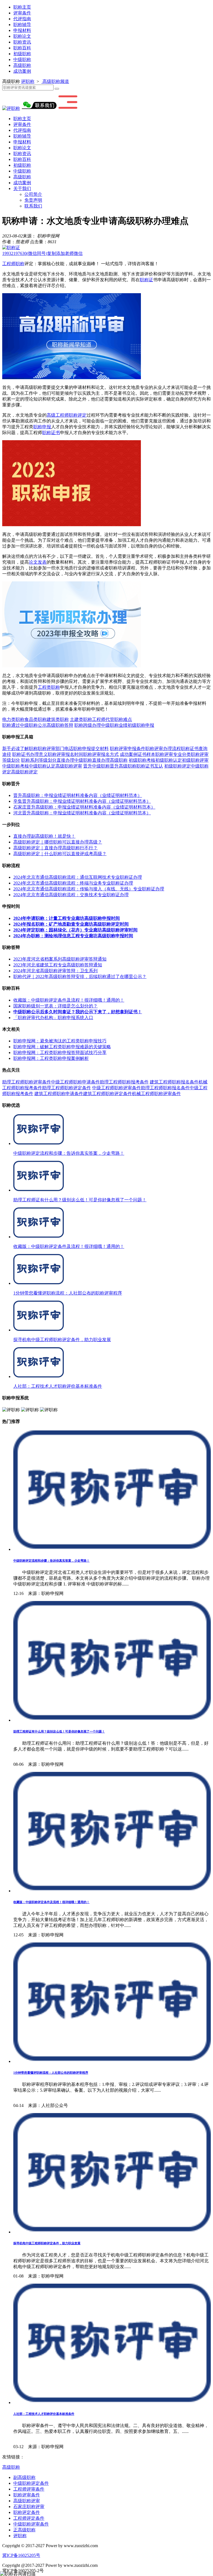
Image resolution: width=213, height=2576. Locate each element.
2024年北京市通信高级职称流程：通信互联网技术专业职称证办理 (78, 877)
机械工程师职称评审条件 (156, 1094)
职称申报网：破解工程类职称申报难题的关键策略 (62, 1047)
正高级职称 (24, 2530)
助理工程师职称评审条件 (27, 1082)
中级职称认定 (42, 766)
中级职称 (22, 59)
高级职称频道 (55, 81)
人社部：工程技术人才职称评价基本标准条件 (44, 2414)
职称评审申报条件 (128, 749)
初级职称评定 (177, 766)
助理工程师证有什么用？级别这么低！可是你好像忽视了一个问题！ (59, 1731)
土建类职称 (81, 719)
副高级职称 (24, 2477)
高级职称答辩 (60, 725)
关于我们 (22, 188)
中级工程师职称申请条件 (75, 1082)
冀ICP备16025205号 (21, 2555)
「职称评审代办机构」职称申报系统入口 (53, 1018)
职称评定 (78, 415)
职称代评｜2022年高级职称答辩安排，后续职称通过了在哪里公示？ (80, 977)
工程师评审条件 (29, 2489)
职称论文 (22, 36)
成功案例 (22, 71)
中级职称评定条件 (31, 2483)
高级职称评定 (24, 772)
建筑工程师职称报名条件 (174, 1082)
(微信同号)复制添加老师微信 (42, 253)
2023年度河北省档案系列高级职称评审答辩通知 (60, 959)
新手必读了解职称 (20, 749)
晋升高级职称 (123, 766)
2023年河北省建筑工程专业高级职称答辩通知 (58, 965)
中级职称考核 (16, 766)
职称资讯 (22, 42)
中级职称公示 (33, 725)
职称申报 (42, 427)
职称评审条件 (27, 2495)
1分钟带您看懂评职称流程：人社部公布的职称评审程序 (51, 2073)
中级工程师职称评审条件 (116, 1088)
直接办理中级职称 (74, 760)
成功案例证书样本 (138, 754)
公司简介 (33, 194)
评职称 (28, 81)
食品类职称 (35, 719)
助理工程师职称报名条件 (165, 1088)
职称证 (146, 280)
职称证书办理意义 (30, 754)
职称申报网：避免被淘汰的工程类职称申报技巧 (60, 1041)
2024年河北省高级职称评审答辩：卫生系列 (55, 971)
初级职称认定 (169, 760)
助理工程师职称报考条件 (124, 1082)
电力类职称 (13, 719)
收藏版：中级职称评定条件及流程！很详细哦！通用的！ (69, 1000)
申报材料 (22, 30)
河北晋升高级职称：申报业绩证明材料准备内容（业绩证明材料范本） (82, 813)
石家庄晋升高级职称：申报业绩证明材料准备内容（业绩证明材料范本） (84, 807)
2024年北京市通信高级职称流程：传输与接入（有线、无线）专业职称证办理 (89, 889)
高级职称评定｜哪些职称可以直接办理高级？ (58, 842)
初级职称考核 (142, 760)
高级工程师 (58, 415)
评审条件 (22, 13)
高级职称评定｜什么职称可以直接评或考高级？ (60, 854)
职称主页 (22, 7)
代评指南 (22, 19)
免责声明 (33, 200)
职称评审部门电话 (55, 749)
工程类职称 (49, 687)
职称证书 (51, 433)
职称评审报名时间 (65, 754)
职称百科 (22, 48)
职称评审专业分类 (173, 754)
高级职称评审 (69, 766)
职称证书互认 (150, 766)
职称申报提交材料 (91, 749)
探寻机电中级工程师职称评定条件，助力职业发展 (47, 2243)
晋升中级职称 (97, 766)
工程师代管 (103, 719)
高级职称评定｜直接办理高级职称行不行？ (55, 848)
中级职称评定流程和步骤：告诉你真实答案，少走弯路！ (51, 1561)
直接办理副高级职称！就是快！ (44, 836)
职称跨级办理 (88, 725)
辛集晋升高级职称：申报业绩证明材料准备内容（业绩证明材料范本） (82, 801)
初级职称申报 (141, 725)
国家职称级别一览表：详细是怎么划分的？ (55, 1006)
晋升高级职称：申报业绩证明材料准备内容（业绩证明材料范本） (78, 795)
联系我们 (33, 206)
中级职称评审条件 (31, 2524)
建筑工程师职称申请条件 (59, 1094)
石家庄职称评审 (29, 2507)
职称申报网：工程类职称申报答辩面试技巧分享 (60, 1053)
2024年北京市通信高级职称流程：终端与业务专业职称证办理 (73, 883)
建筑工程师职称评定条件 (108, 1094)
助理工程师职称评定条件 (67, 1088)
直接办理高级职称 (110, 760)
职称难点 (123, 719)
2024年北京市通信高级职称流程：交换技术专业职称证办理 (71, 895)
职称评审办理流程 (163, 749)
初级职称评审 (195, 760)
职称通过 (11, 725)
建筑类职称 (58, 719)
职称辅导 (22, 25)
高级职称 (22, 65)
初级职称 (22, 54)
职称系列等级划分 (39, 760)
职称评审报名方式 (101, 754)
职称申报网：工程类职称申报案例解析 (51, 1058)
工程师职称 (13, 264)
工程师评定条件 (29, 2518)
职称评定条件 (27, 2512)
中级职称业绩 (114, 725)
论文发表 (38, 562)
